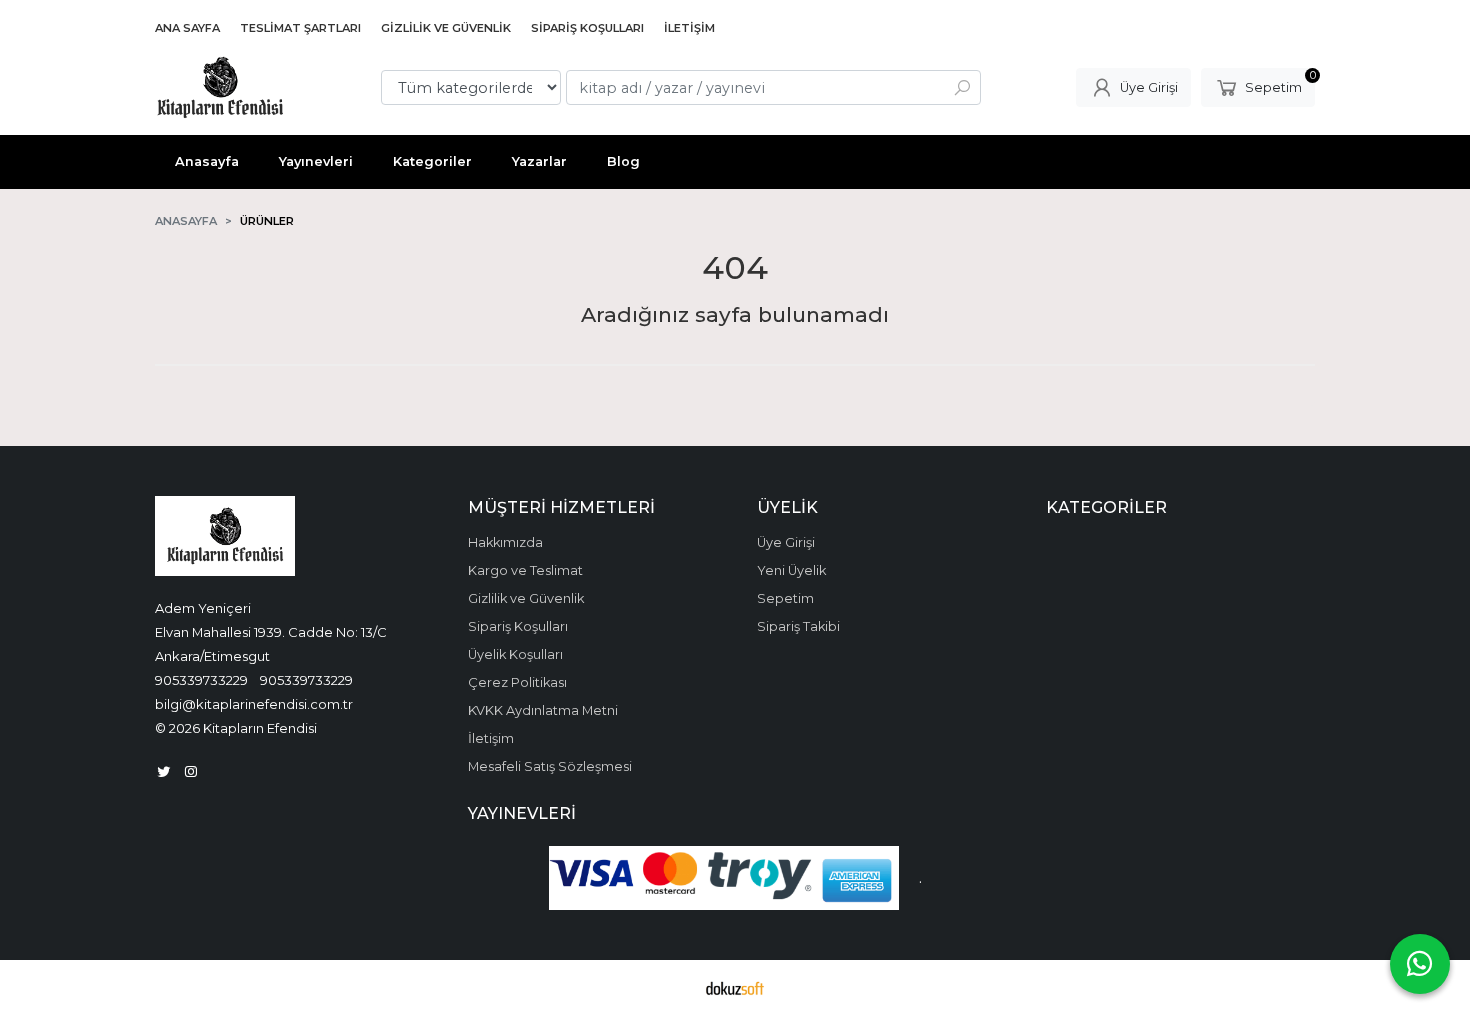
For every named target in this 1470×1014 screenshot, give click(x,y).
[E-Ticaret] (735, 987)
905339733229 (201, 680)
